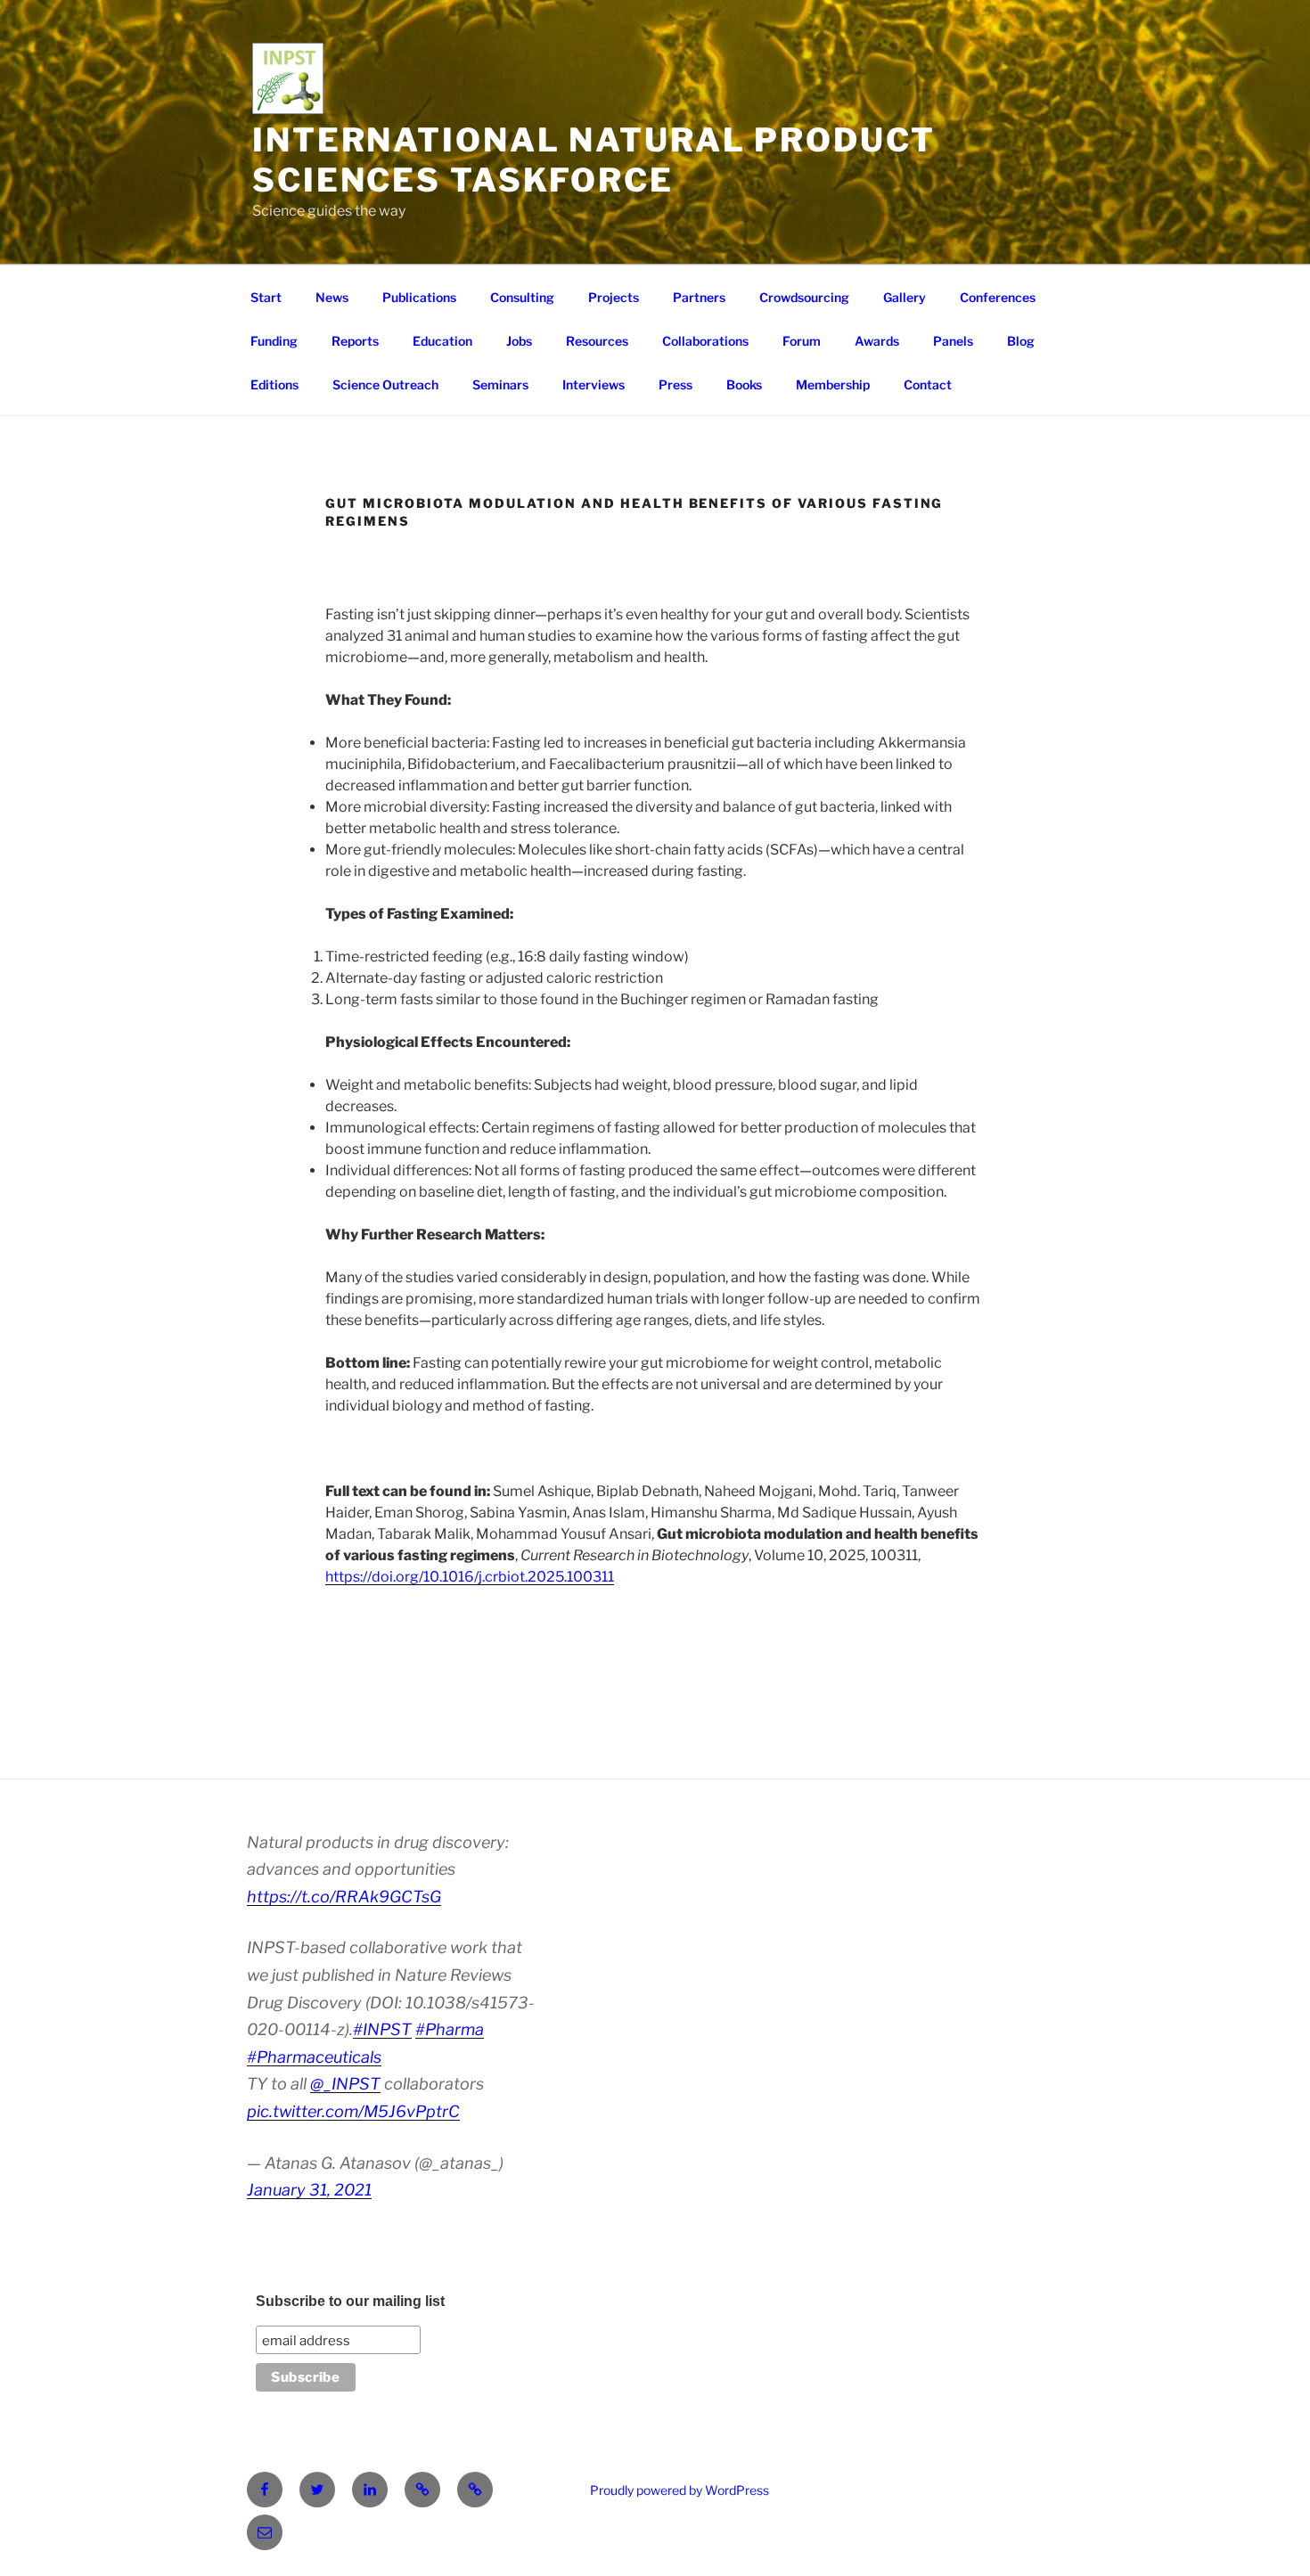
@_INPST (345, 2084)
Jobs (519, 341)
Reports (355, 341)
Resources (597, 341)
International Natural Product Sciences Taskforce (594, 160)
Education (442, 341)
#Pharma (450, 2029)
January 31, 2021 (309, 2190)
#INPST (382, 2029)
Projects (614, 297)
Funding (274, 341)
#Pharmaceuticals (314, 2057)
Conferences (998, 297)
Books (744, 384)
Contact (928, 384)
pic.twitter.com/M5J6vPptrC (353, 2111)
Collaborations (705, 341)
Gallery (905, 297)
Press (675, 384)
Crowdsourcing (804, 297)
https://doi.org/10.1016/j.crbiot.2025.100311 (470, 1577)
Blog (1021, 341)
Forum (802, 341)
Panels (953, 341)
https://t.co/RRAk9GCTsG (344, 1897)
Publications (419, 297)
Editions (274, 384)
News (332, 297)
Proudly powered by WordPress (680, 2490)
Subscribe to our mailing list (350, 2301)
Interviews (594, 384)
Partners (699, 297)
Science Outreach (385, 384)
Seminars (500, 384)
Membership (833, 384)
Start (266, 297)
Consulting (522, 297)
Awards (877, 341)
